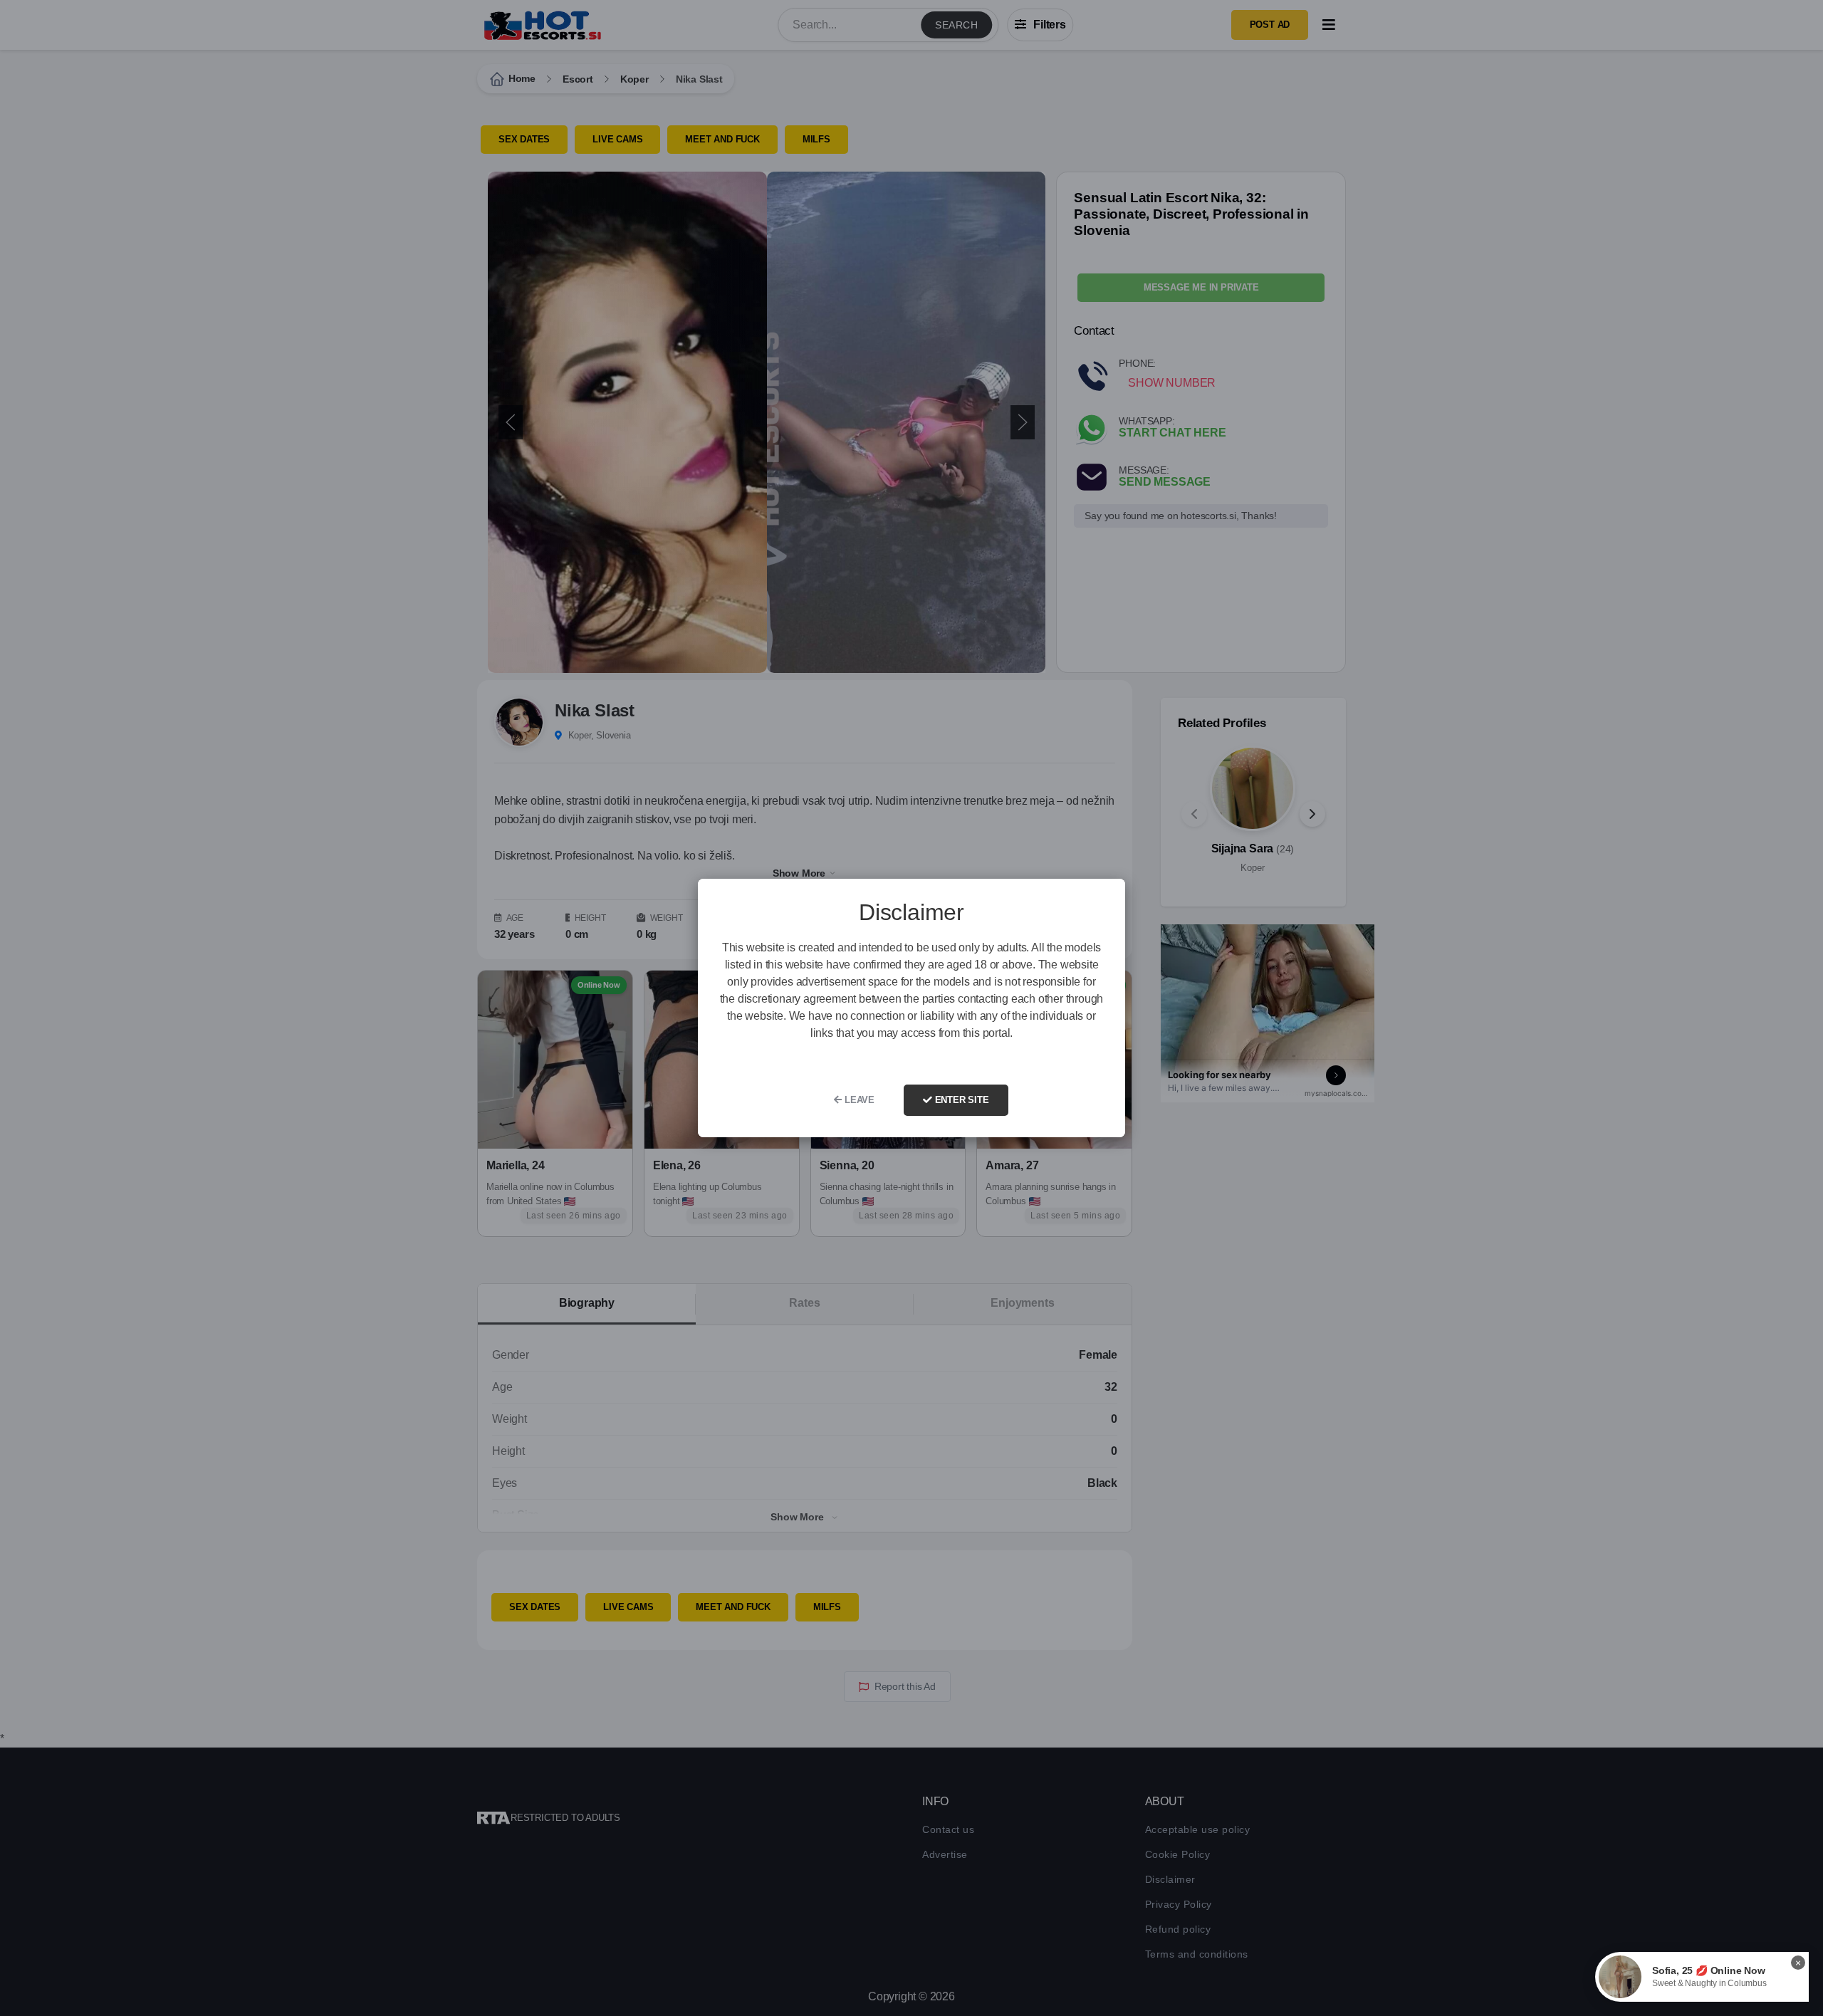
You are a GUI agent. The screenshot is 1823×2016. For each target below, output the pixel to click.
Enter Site (961, 1100)
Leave (858, 1100)
